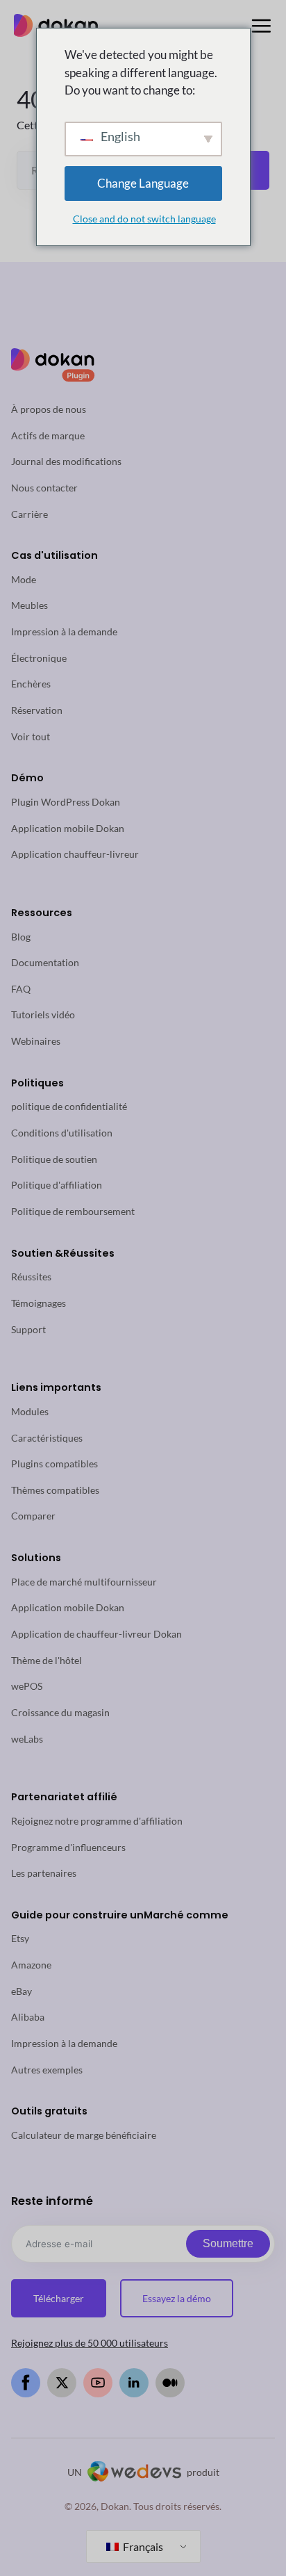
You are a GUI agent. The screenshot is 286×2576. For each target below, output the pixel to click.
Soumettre (228, 2243)
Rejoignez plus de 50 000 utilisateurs (90, 2343)
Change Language (143, 183)
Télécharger (59, 2298)
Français (142, 2546)
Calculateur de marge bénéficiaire (84, 2135)
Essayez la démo (177, 2298)
